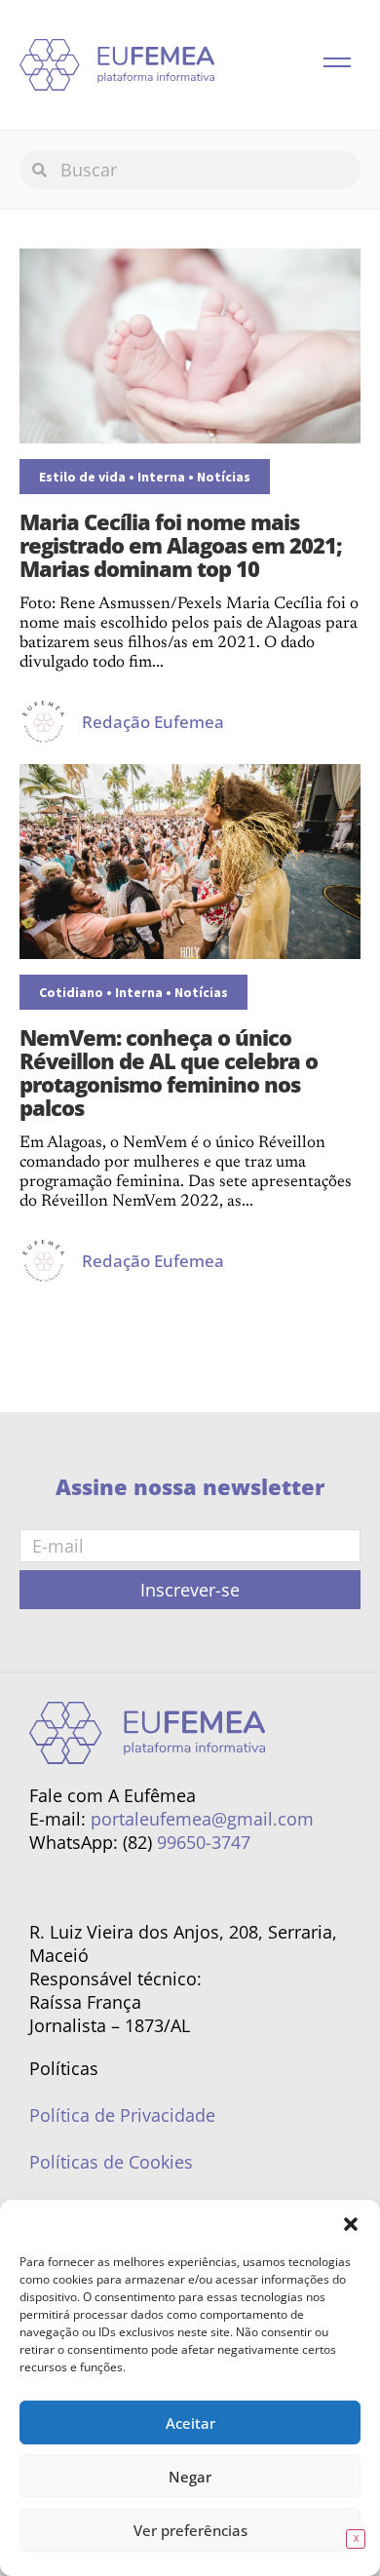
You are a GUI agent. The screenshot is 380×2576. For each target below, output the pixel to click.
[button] (351, 2224)
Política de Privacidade (122, 2115)
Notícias (224, 477)
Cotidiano (71, 992)
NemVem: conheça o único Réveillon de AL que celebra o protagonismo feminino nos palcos (169, 1072)
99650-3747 (204, 1842)
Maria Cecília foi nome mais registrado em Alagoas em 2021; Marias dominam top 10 (181, 545)
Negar (190, 2477)
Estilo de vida (82, 477)
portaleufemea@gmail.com (202, 1819)
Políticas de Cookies (111, 2162)
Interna (161, 477)
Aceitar (190, 2423)
